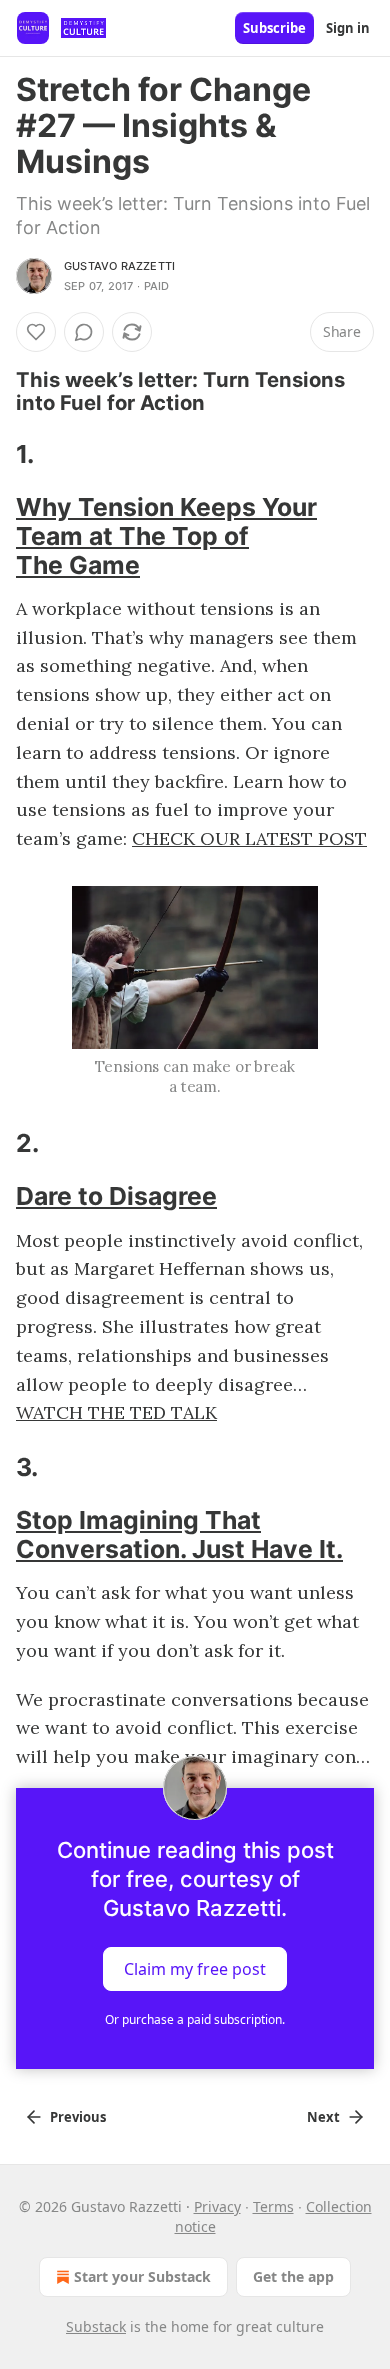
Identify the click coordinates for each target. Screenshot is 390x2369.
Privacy (217, 2206)
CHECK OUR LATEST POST (249, 838)
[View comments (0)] (84, 332)
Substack (96, 2326)
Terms (273, 2206)
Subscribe (274, 28)
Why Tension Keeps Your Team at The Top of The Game (166, 535)
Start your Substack (142, 2276)
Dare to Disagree (116, 1196)
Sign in (348, 28)
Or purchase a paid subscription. (195, 2019)
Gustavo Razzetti (119, 266)
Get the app (293, 2276)
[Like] (36, 332)
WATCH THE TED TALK (116, 1412)
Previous (78, 2117)
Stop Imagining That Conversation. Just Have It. (179, 1534)
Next (323, 2117)
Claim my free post (195, 1969)
